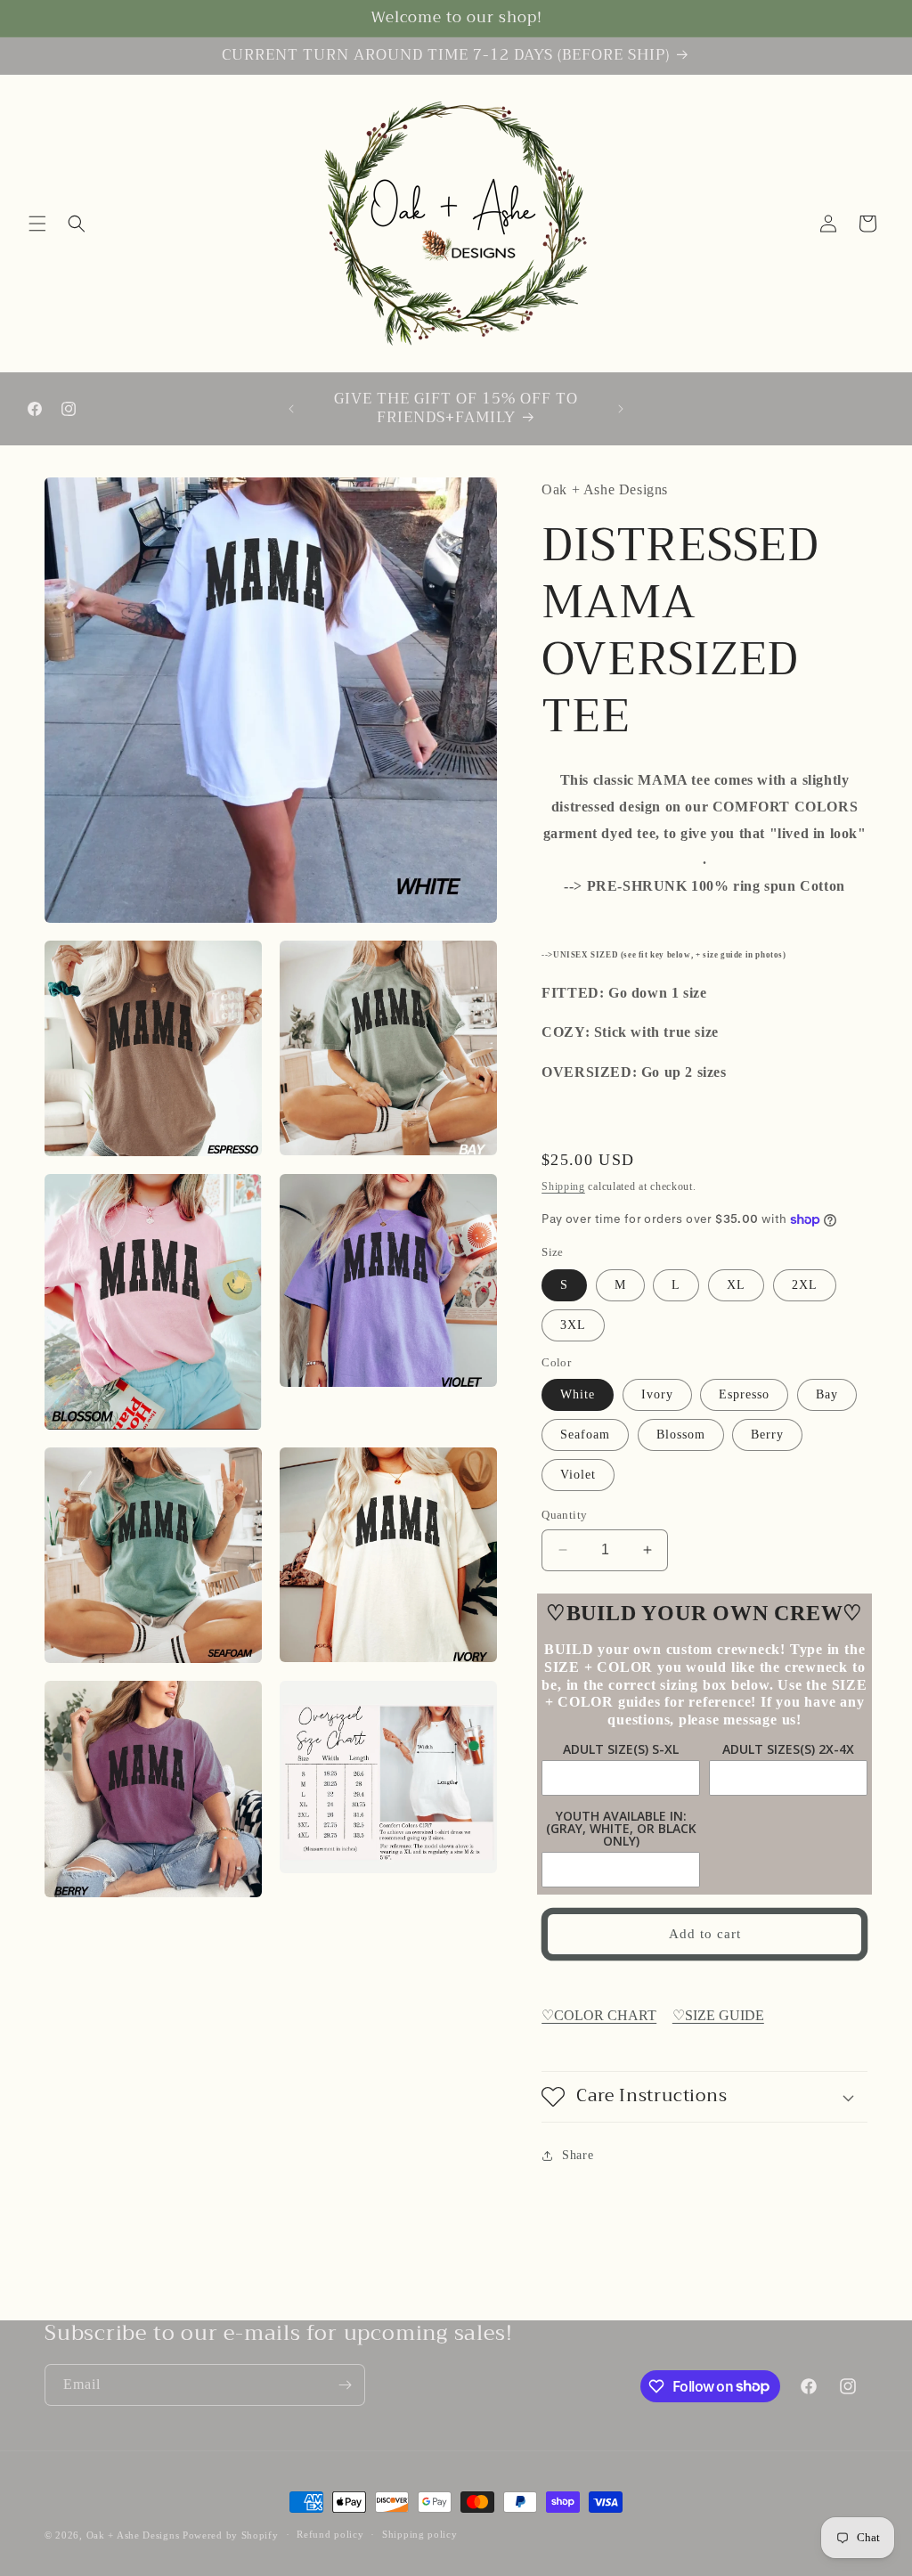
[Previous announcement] (291, 409)
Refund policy (330, 2534)
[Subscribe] (345, 2385)
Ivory (657, 1394)
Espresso (744, 1394)
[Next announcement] (621, 409)
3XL (573, 1325)
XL (736, 1285)
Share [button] (578, 2155)
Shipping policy (420, 2534)
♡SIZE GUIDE (718, 2015)
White (578, 1394)
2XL (805, 1285)
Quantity (564, 1515)
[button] (37, 224)
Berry (767, 1435)
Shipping (563, 1186)
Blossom (681, 1435)
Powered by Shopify (231, 2535)
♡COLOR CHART (599, 2015)
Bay (827, 1394)
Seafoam (585, 1435)
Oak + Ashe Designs (133, 2535)
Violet (578, 1475)
